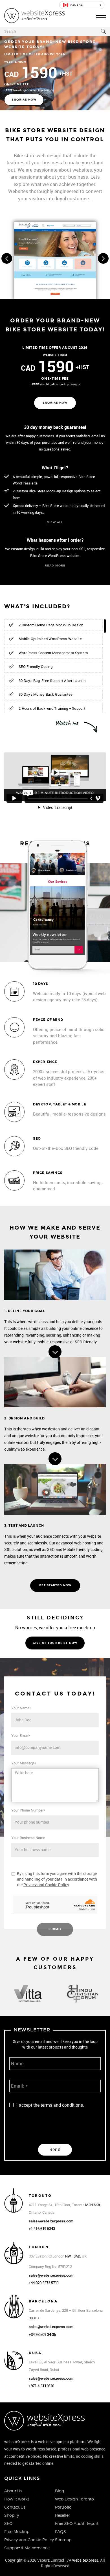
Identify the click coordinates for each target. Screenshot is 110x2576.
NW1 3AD (73, 2256)
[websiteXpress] (35, 15)
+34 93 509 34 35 (42, 2335)
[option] (27, 1995)
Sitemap (63, 2540)
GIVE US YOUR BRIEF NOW (55, 1643)
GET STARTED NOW (55, 1585)
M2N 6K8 (93, 2205)
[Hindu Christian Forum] (82, 1994)
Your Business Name (28, 1838)
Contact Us (15, 2507)
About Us (13, 2491)
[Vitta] (27, 1994)
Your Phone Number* (28, 1810)
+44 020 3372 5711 (44, 2283)
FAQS (60, 2531)
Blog (60, 2491)
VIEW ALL (55, 522)
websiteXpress (85, 2560)
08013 (34, 2318)
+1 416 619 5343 (42, 2229)
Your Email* (21, 1736)
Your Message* (24, 1763)
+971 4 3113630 (41, 2386)
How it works (17, 2499)
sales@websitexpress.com (51, 2221)
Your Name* (21, 1708)
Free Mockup (17, 2531)
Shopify (12, 2515)
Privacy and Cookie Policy (46, 1885)
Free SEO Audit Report (77, 2523)
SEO (8, 2523)
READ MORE (55, 566)
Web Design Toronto (74, 2499)
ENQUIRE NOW (24, 100)
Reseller (62, 2515)
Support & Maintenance (27, 2548)
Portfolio (63, 2507)
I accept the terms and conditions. (50, 2105)
